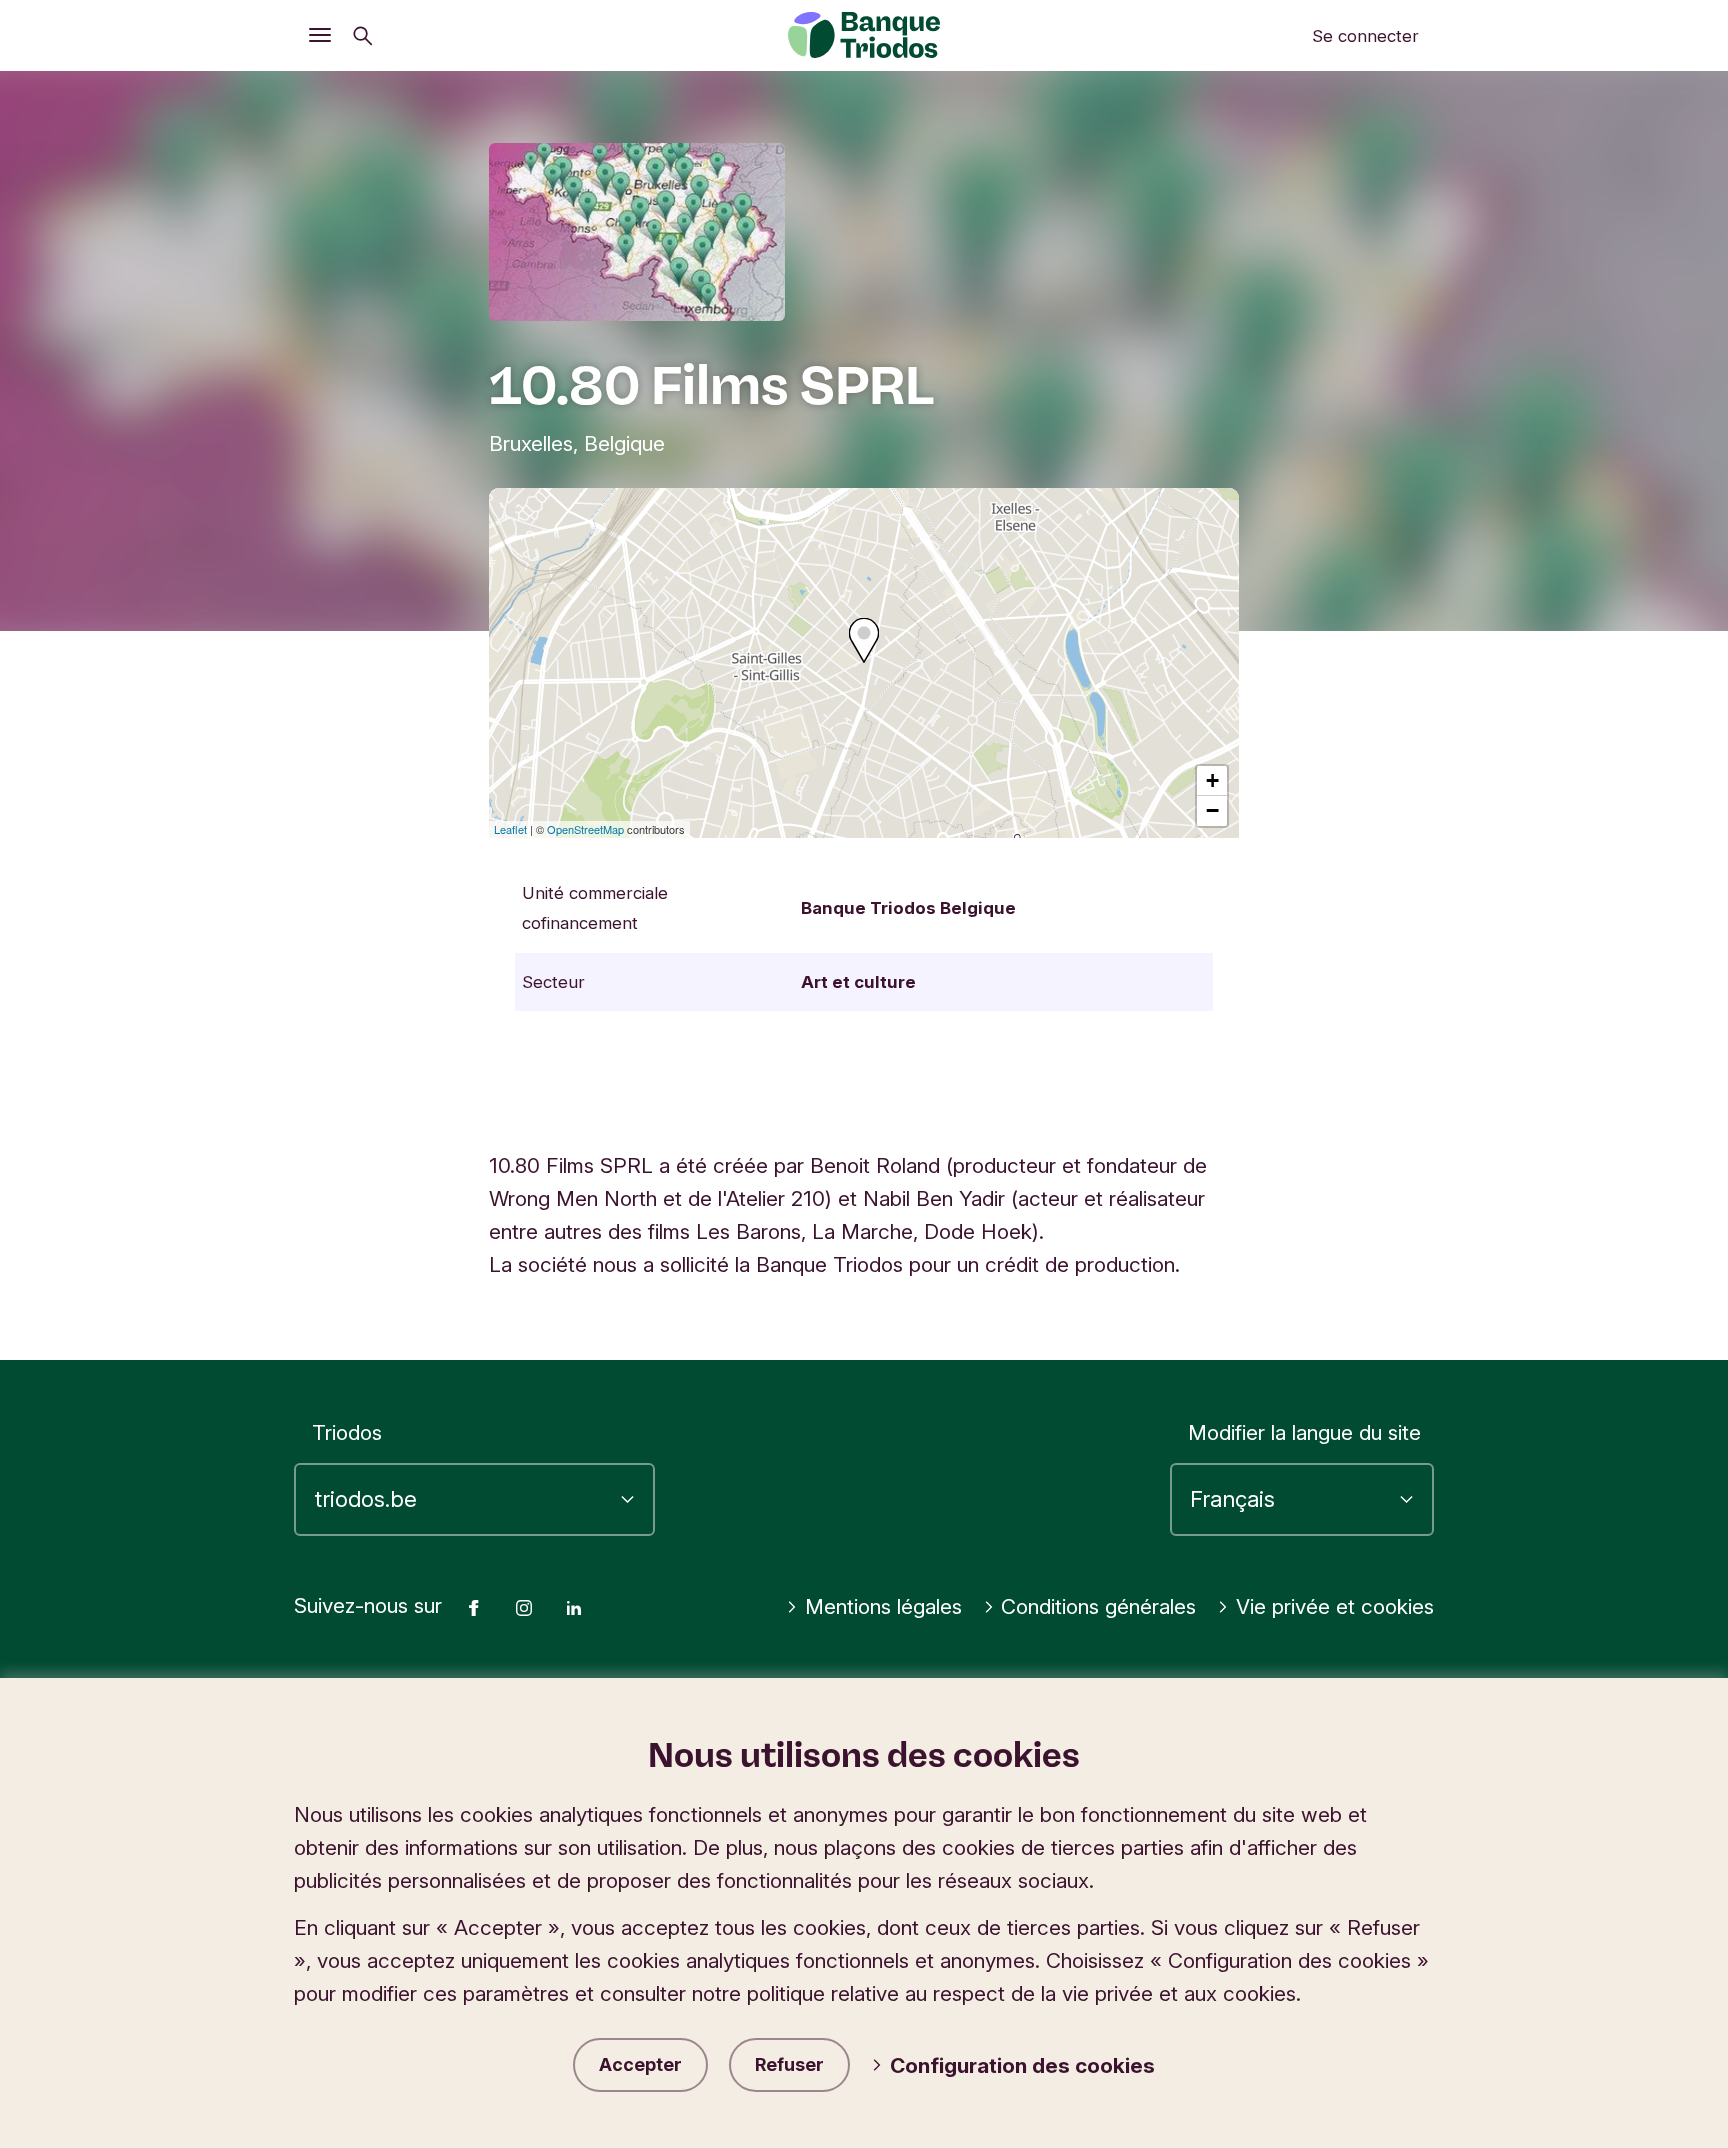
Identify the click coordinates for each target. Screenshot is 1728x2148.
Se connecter (1365, 36)
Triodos (347, 1432)
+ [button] (1212, 780)
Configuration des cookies (1022, 2065)
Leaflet (510, 829)
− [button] (1212, 810)
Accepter (640, 2064)
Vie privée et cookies (1335, 1606)
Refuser (789, 2064)
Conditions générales (1098, 1606)
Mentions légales (883, 1606)
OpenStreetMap (585, 829)
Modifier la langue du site (1304, 1432)
